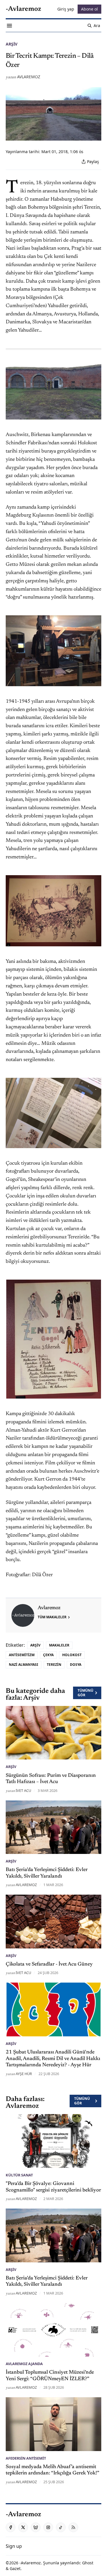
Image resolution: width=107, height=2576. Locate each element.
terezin (54, 1665)
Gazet (15, 2568)
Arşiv (12, 44)
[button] (14, 2546)
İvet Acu (23, 1790)
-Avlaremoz (30, 2563)
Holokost (72, 1655)
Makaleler (59, 1645)
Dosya (76, 1665)
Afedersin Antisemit (26, 2458)
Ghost (88, 2563)
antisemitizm (22, 1655)
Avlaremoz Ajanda (24, 2364)
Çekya (48, 1655)
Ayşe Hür (24, 2074)
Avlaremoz (29, 77)
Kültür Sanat (19, 2175)
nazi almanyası (24, 1665)
